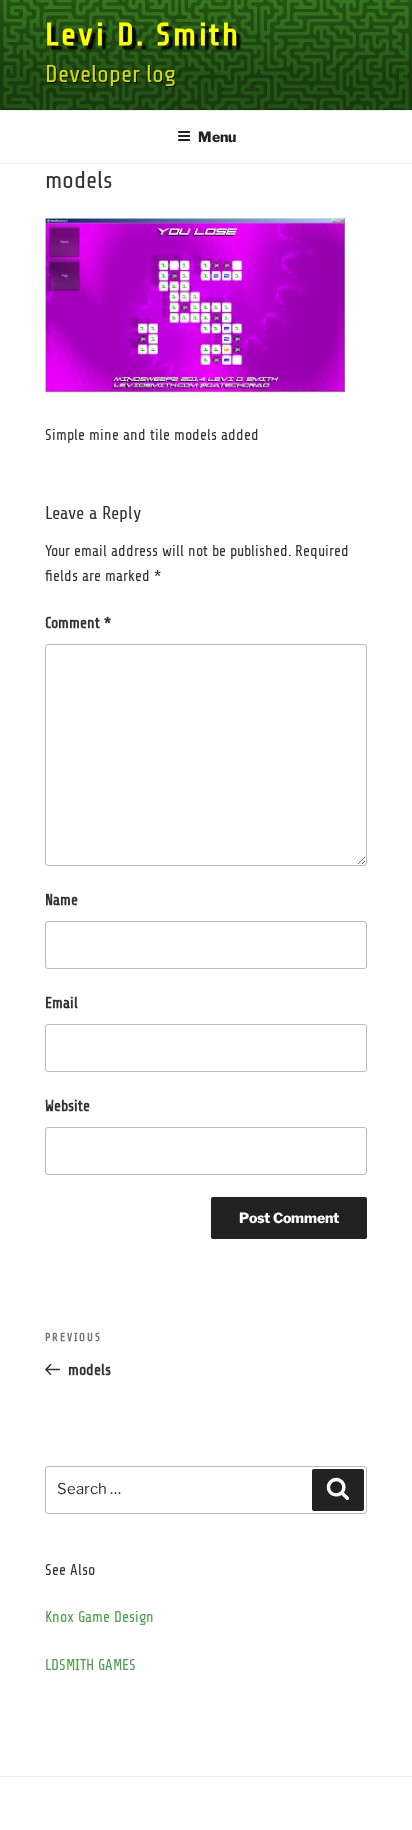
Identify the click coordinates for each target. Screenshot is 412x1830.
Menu (217, 136)
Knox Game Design (99, 1617)
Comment (78, 623)
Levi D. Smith (142, 35)
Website (67, 1106)
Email (61, 1003)
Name (61, 900)
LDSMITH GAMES (90, 1665)
